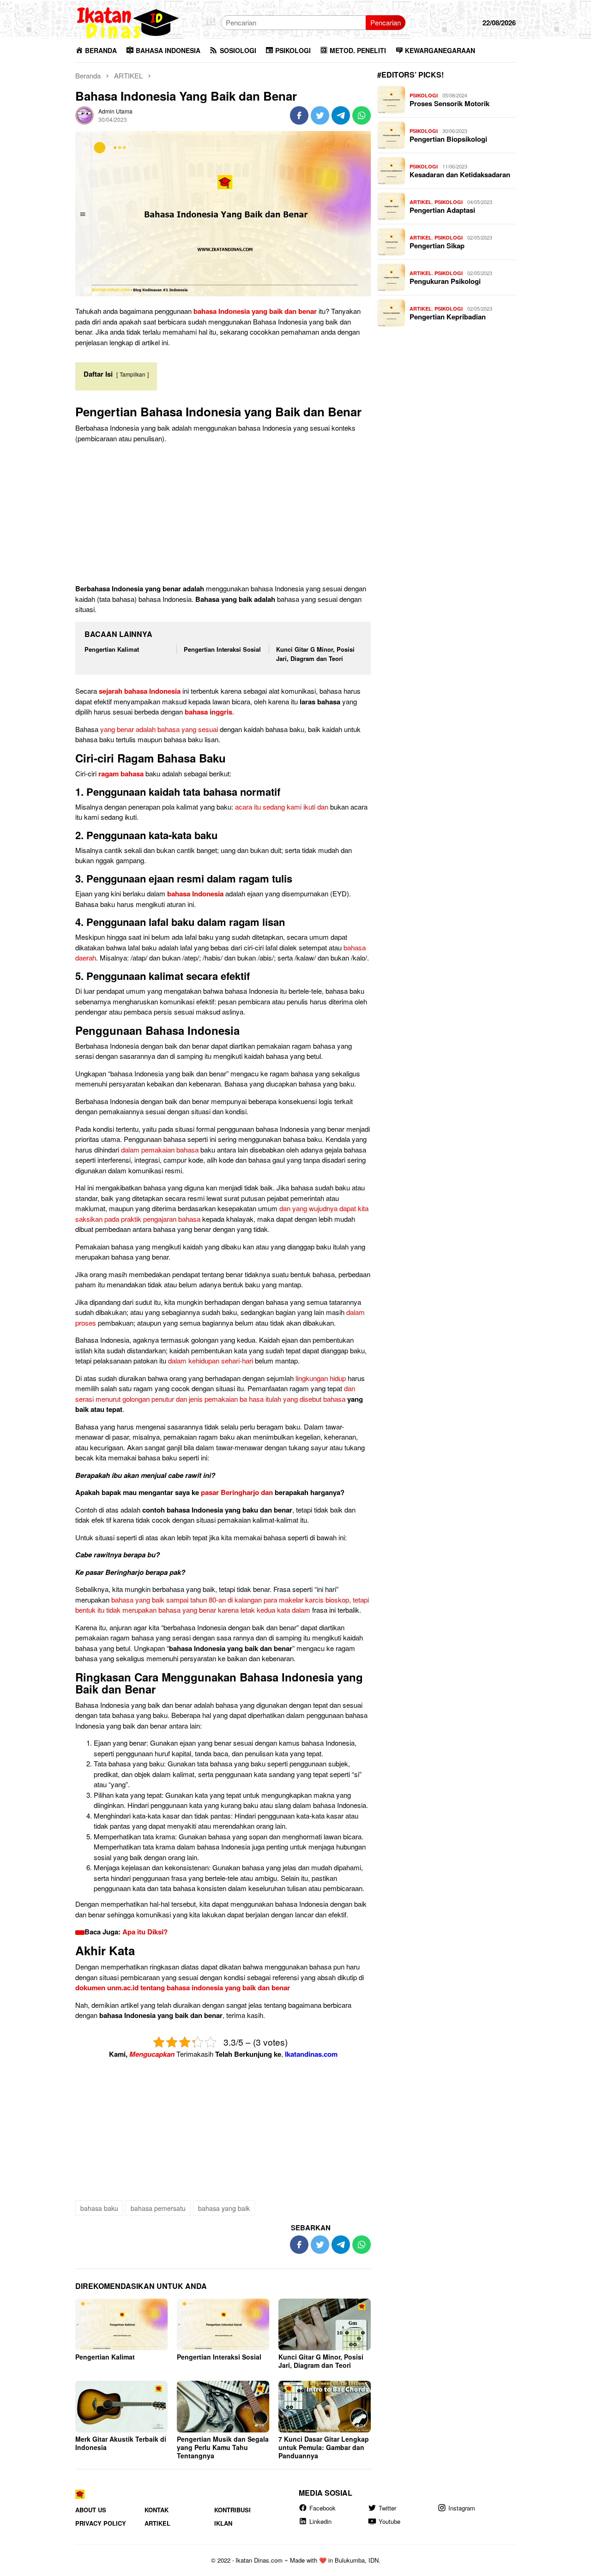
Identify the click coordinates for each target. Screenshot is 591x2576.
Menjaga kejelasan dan (128, 1867)
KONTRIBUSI (232, 2510)
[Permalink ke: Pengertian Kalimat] (121, 2324)
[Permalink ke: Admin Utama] (84, 114)
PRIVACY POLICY (101, 2523)
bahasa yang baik (224, 2208)
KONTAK (157, 2510)
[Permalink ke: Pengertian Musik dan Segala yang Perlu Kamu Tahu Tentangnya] (223, 2407)
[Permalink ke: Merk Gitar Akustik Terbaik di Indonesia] (121, 2407)
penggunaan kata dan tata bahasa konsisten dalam (170, 1888)
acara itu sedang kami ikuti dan (282, 807)
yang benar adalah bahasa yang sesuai (159, 729)
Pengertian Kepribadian (448, 317)
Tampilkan (133, 374)
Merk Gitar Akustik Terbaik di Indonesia (121, 2443)
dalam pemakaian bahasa (160, 1150)
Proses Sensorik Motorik (449, 103)
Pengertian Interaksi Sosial (222, 649)
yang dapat (149, 1826)
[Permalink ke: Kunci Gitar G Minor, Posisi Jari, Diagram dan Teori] (325, 2324)
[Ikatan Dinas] (128, 21)
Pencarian (386, 22)
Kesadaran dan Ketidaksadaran (460, 174)
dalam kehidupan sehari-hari (211, 1360)
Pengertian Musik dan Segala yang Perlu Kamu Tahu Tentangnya (223, 2447)
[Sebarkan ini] (299, 115)
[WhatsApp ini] (362, 115)
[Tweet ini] (320, 115)
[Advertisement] (223, 515)
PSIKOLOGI (424, 95)
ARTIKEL (421, 202)
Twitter (387, 2508)
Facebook (323, 2508)
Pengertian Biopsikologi (448, 139)
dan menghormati (295, 1836)
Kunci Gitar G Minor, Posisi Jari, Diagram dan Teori (315, 654)
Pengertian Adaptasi (442, 210)
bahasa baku (99, 2208)
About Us (91, 2510)
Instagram (462, 2508)
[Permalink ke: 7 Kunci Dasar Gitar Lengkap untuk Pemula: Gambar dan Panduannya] (325, 2407)
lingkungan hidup (321, 1378)
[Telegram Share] (341, 115)
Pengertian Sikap (437, 246)
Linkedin (320, 2521)
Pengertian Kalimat (112, 649)
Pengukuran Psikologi (445, 281)
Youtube (389, 2521)
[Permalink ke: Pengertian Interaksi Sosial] (223, 2324)
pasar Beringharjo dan (237, 1492)
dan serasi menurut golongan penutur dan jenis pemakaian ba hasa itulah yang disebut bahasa (215, 1393)
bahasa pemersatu (158, 2208)
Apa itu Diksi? (145, 1932)
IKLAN (223, 2523)
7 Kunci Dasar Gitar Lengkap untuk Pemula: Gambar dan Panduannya (324, 2447)
